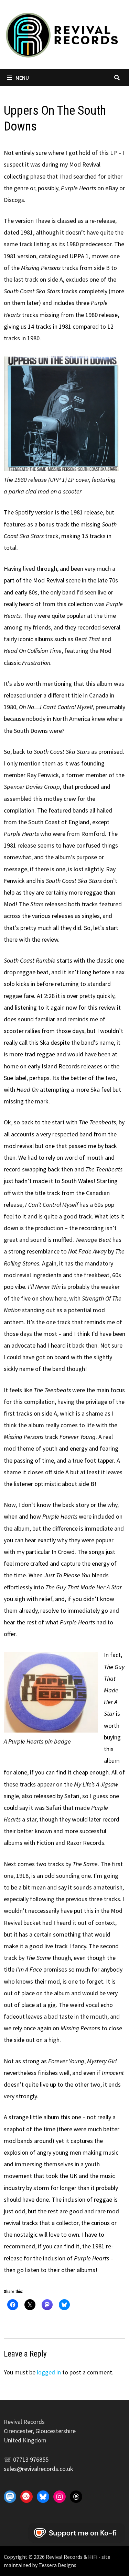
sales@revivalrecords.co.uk (39, 2469)
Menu (22, 78)
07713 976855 (31, 2459)
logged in (49, 2372)
